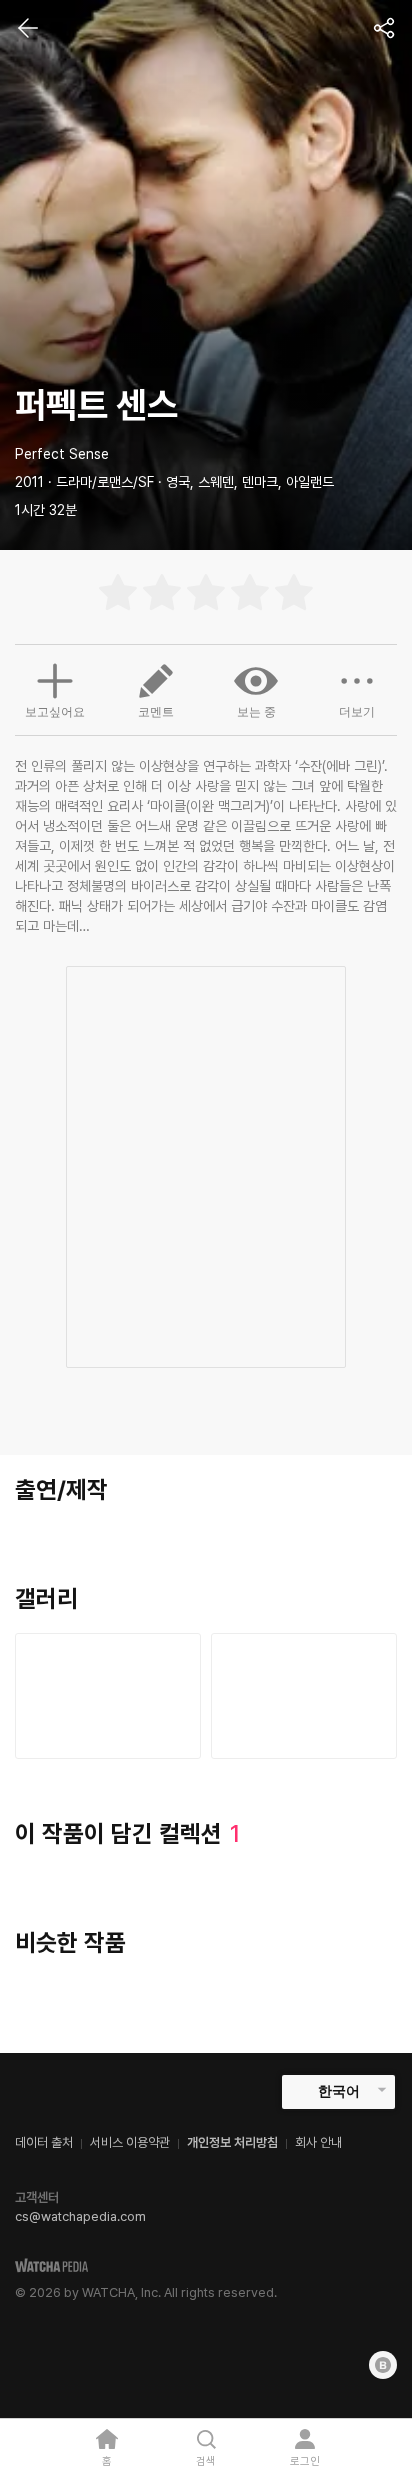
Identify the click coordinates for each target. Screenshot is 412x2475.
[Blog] (383, 2365)
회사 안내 (318, 2142)
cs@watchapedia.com (80, 2216)
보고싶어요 (55, 712)
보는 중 (256, 712)
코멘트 (156, 712)
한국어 (339, 2091)
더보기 (357, 712)
